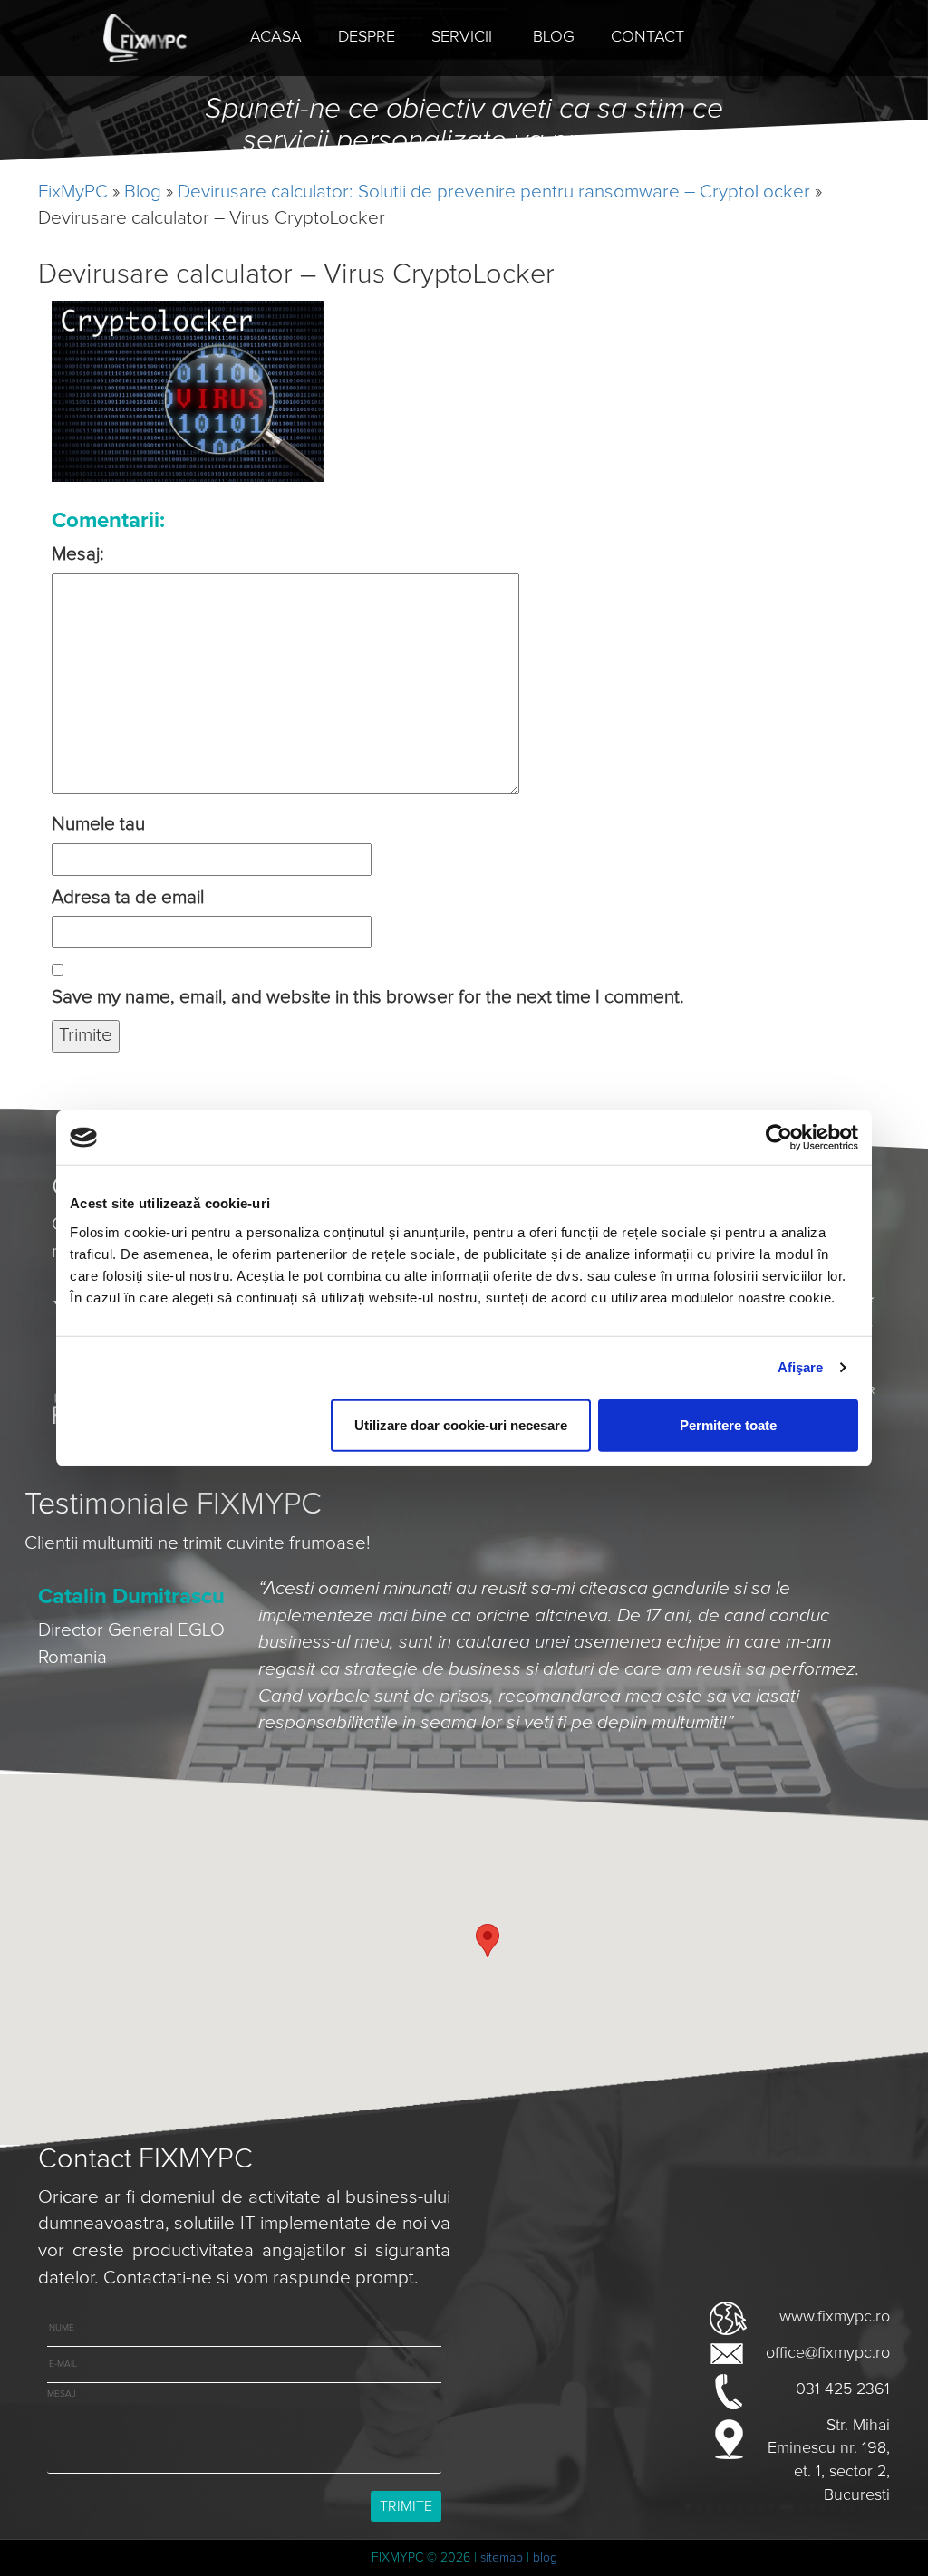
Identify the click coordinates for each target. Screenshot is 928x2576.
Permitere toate (728, 1424)
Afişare (801, 1367)
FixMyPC (73, 192)
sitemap (502, 2558)
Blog (143, 192)
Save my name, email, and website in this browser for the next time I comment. (368, 997)
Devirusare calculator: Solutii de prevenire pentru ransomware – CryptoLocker (494, 192)
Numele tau (98, 824)
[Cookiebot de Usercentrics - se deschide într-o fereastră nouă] (779, 1138)
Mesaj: (78, 554)
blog (545, 2558)
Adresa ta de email (128, 898)
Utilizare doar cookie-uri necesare (461, 1424)
